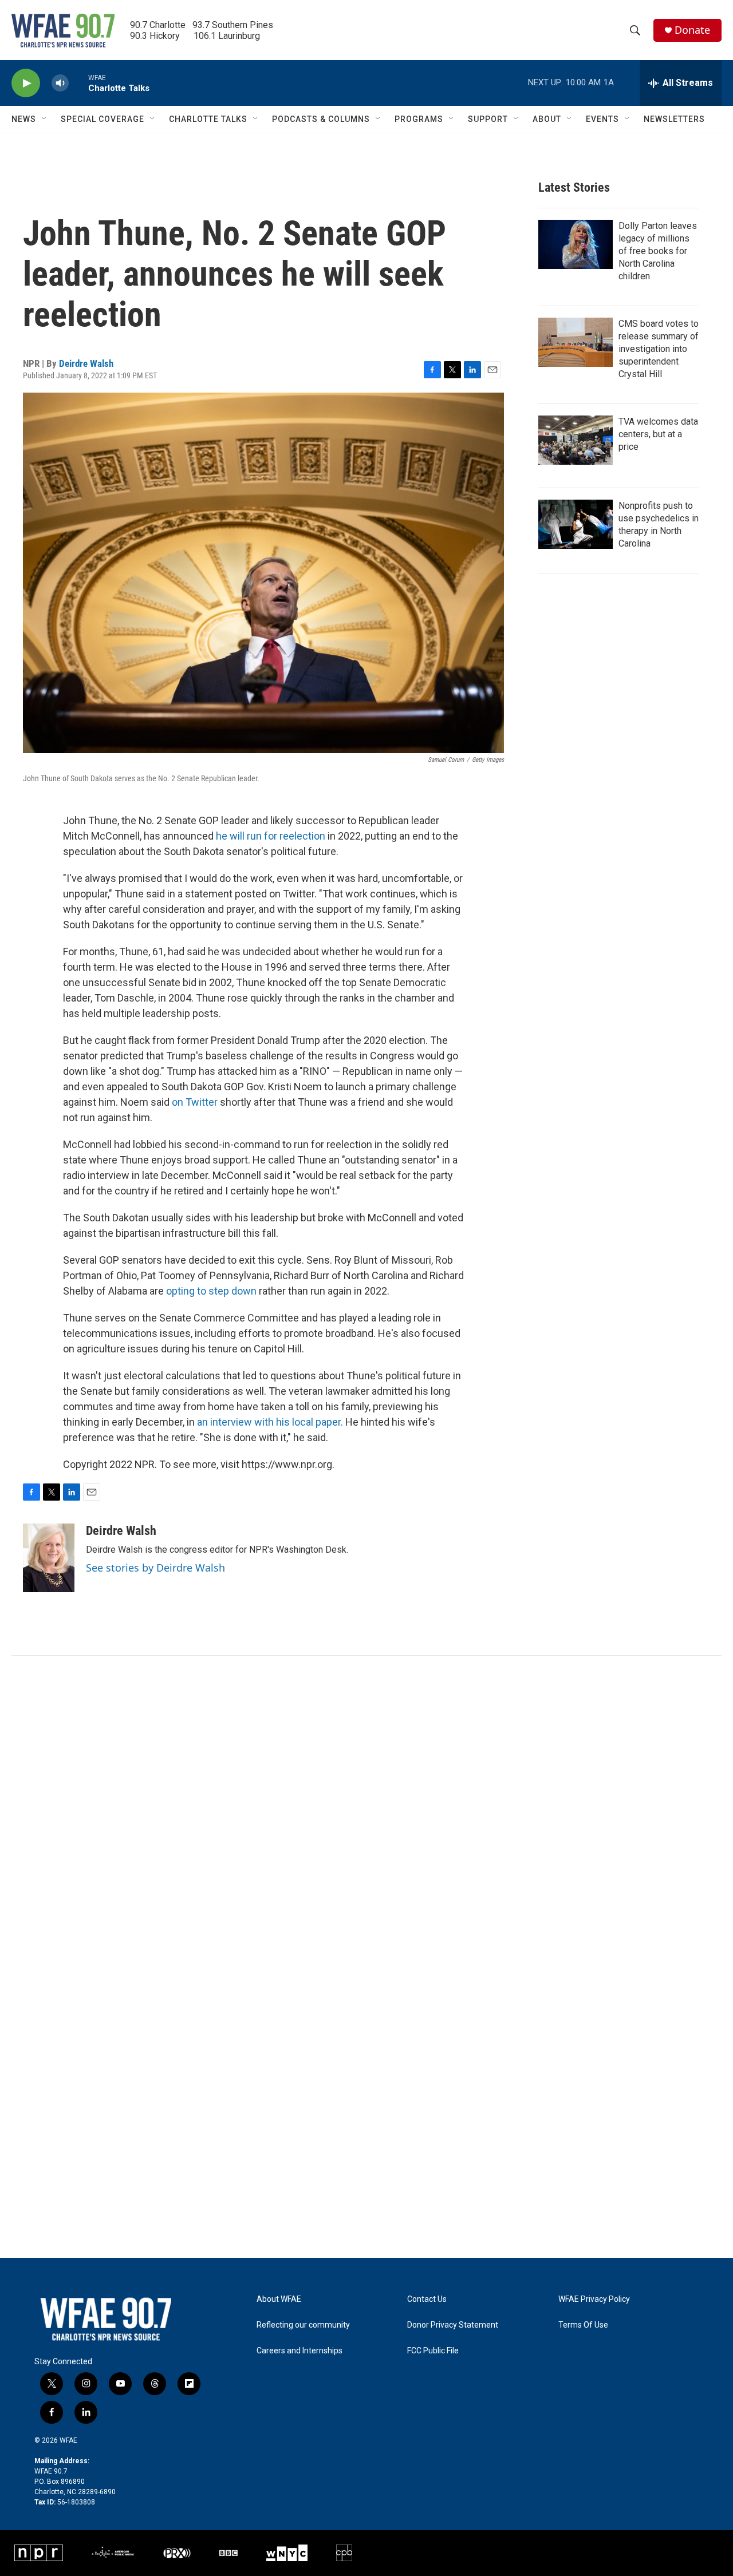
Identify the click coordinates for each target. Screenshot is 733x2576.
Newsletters (674, 119)
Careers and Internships (299, 2351)
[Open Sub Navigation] (45, 119)
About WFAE (279, 2299)
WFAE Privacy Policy (594, 2299)
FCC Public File (433, 2351)
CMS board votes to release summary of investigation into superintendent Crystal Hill (659, 349)
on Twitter (195, 1102)
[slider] (78, 83)
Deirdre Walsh (86, 363)
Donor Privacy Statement (453, 2325)
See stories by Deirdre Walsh (155, 1568)
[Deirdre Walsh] (49, 1558)
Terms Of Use (583, 2325)
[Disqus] (366, 1810)
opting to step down (211, 1291)
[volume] (60, 83)
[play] (26, 83)
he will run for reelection (271, 836)
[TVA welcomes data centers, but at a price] (576, 440)
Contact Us (427, 2299)
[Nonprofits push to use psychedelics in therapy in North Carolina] (576, 524)
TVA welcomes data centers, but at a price (658, 434)
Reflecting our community (303, 2325)
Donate (692, 30)
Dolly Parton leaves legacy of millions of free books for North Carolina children (658, 251)
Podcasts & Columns (321, 119)
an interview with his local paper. (270, 1422)
